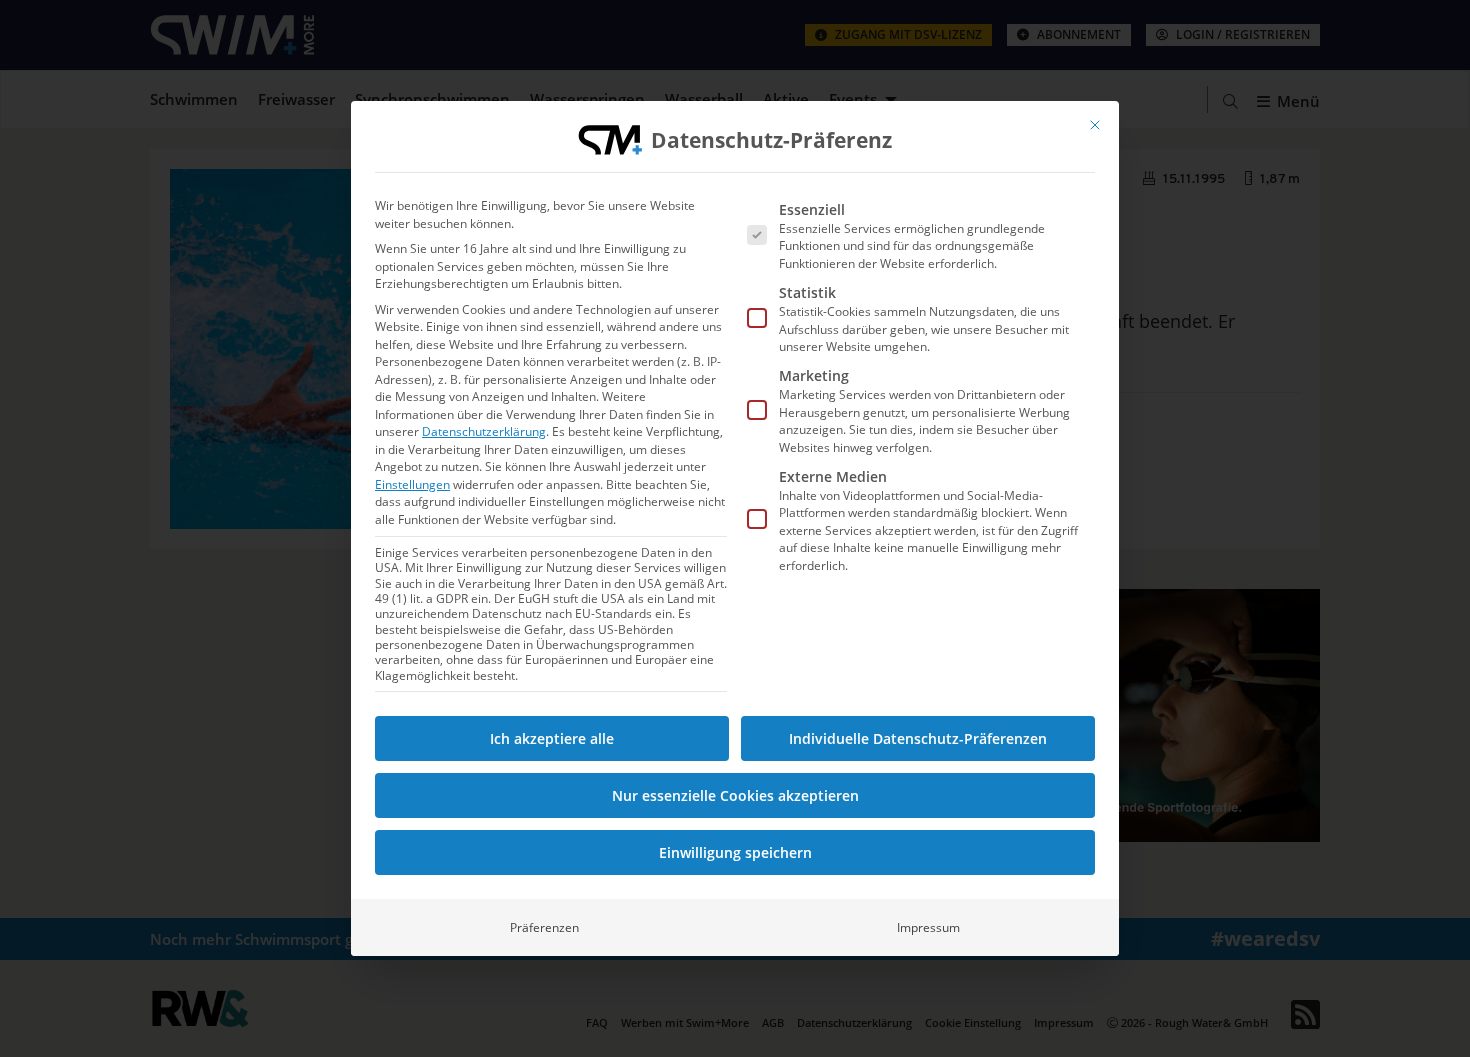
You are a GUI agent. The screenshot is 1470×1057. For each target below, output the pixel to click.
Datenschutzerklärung (484, 431)
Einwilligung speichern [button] (735, 852)
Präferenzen (544, 927)
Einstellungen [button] (412, 484)
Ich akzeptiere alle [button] (552, 738)
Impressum (928, 927)
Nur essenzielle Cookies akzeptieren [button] (735, 795)
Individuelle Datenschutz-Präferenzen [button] (918, 738)
